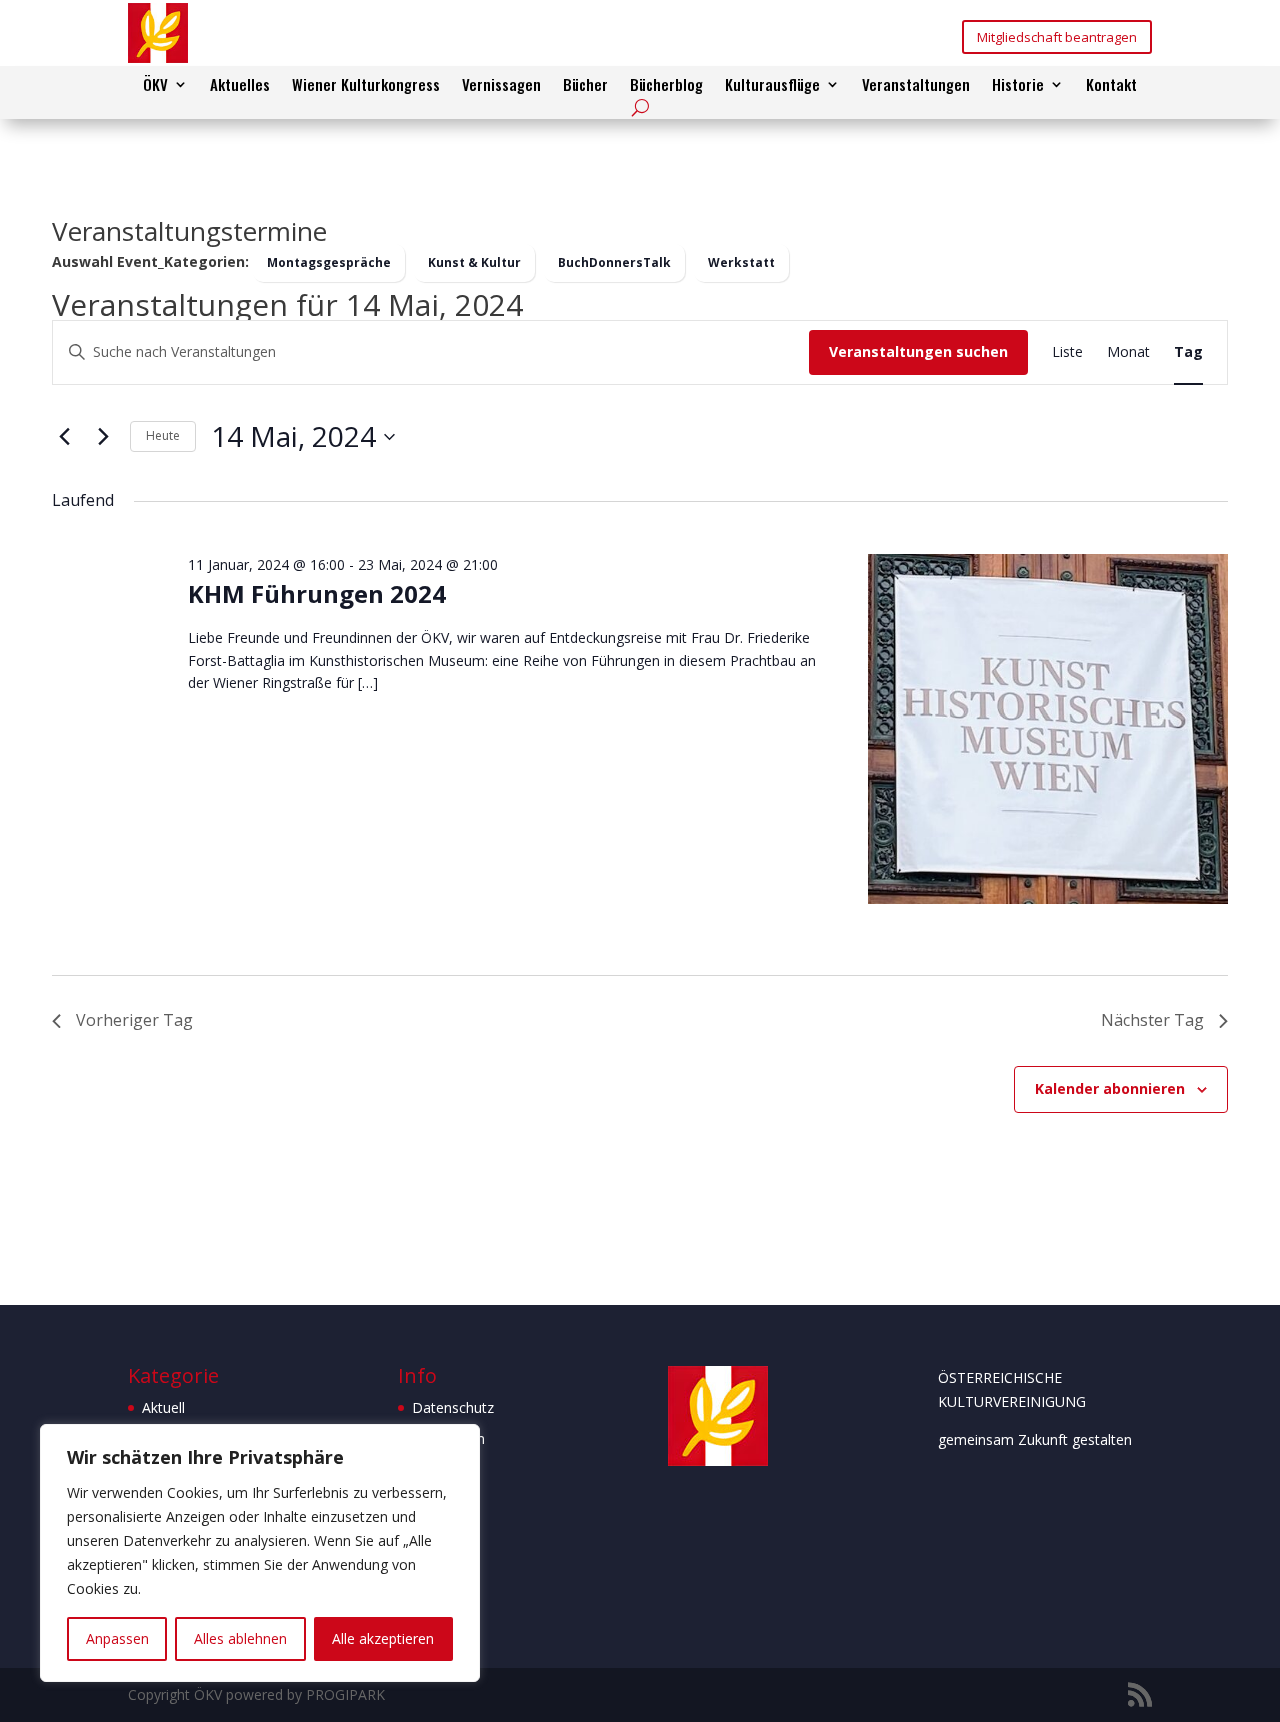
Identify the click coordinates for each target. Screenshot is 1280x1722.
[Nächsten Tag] (103, 437)
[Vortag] (64, 437)
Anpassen (117, 1638)
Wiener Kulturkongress (366, 86)
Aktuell (163, 1407)
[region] (260, 1553)
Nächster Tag (1152, 1020)
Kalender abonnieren (1110, 1088)
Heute (163, 435)
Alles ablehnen (240, 1638)
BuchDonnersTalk (614, 262)
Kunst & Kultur (474, 262)
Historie (1018, 86)
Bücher (585, 86)
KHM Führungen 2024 (317, 593)
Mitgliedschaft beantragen (1057, 37)
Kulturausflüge (772, 86)
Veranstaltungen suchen (918, 351)
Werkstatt (741, 262)
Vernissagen (501, 86)
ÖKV (155, 86)
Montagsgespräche (329, 262)
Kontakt (1111, 86)
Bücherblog (666, 86)
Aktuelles (240, 86)
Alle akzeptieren (383, 1638)
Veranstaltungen (916, 86)
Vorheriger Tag (134, 1020)
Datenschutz (453, 1407)
